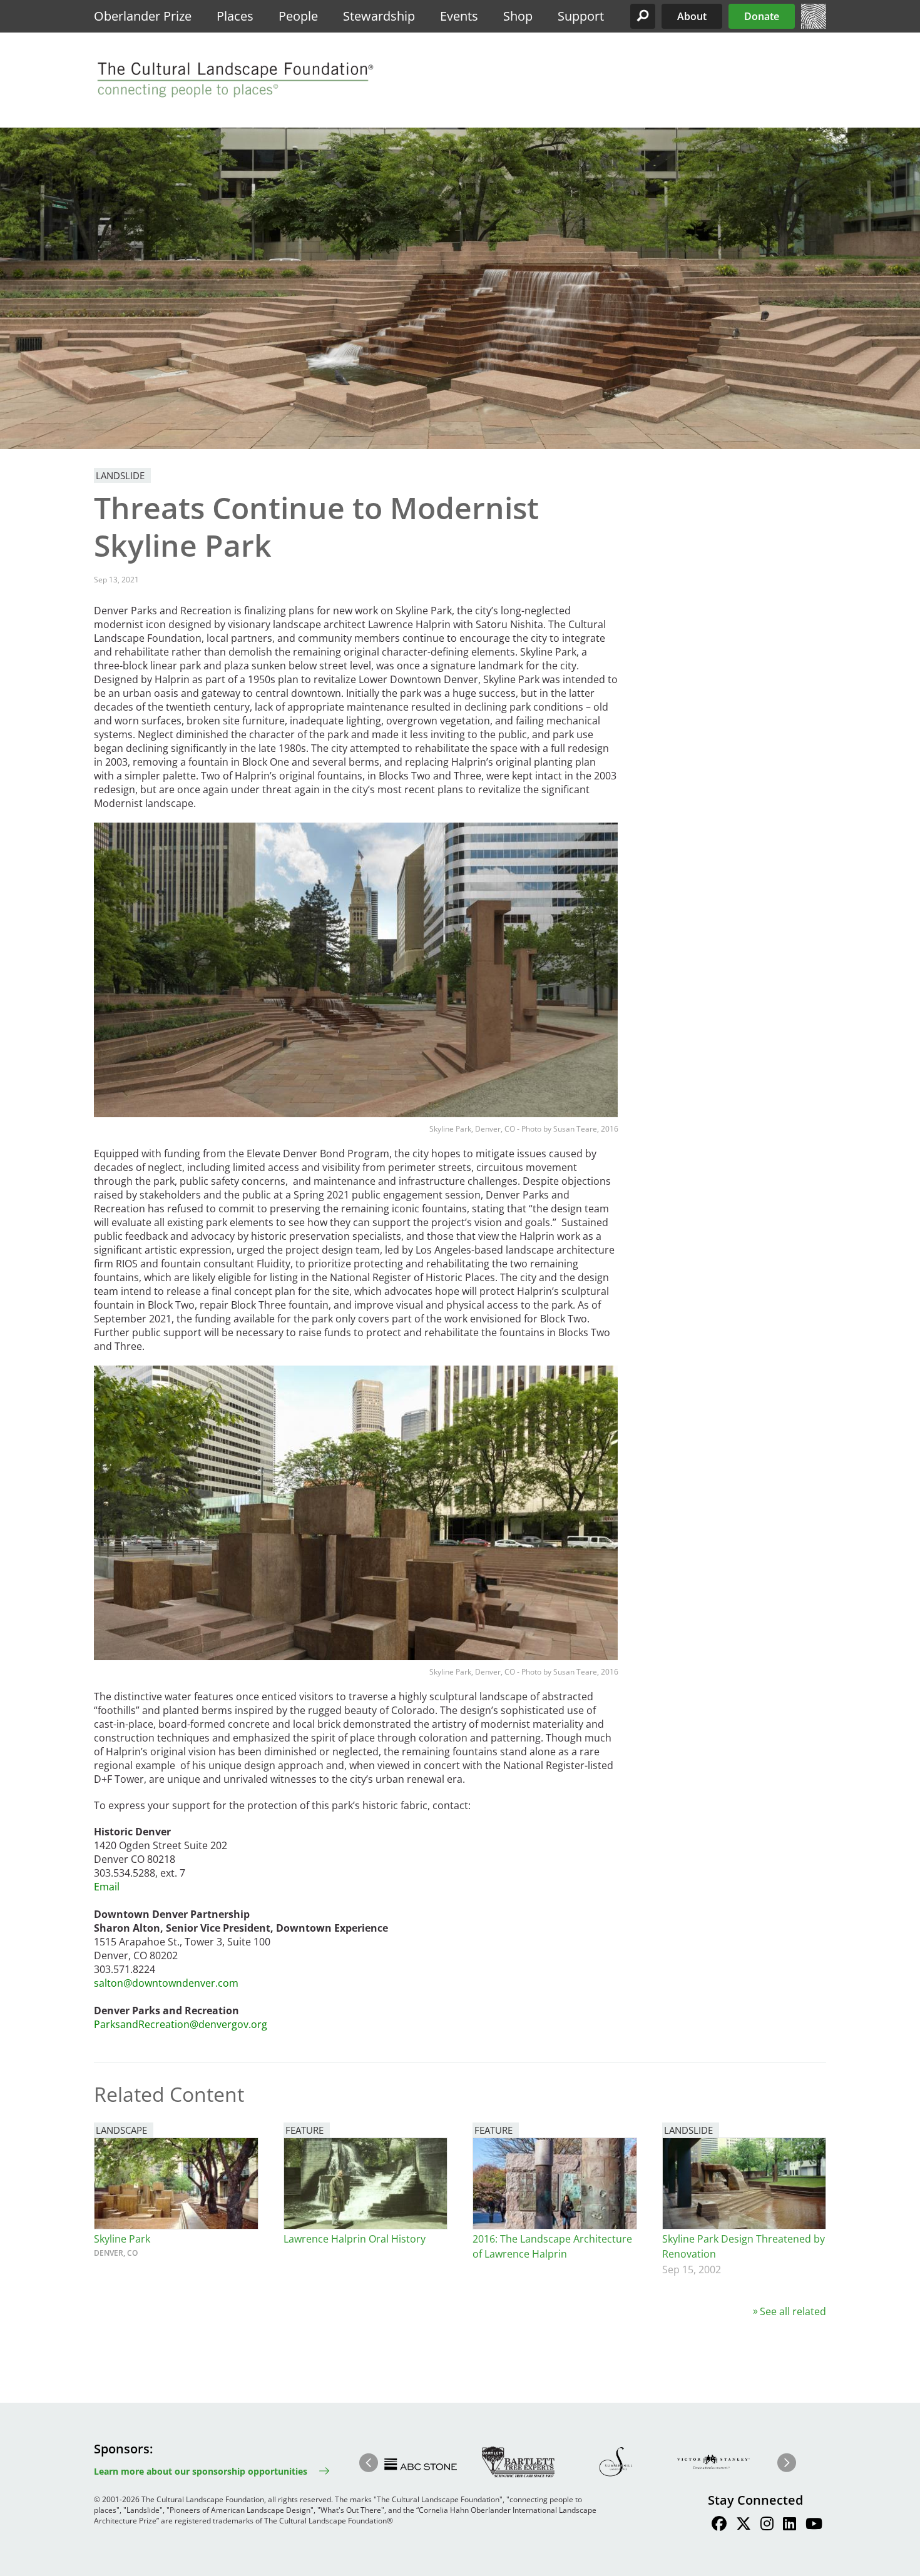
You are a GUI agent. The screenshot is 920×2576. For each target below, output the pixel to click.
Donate (762, 16)
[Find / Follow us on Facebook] (719, 2525)
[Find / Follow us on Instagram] (767, 2525)
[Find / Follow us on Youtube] (814, 2525)
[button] (643, 16)
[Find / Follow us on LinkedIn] (790, 2525)
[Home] (814, 25)
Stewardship (379, 16)
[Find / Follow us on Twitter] (744, 2525)
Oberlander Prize (143, 16)
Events (459, 16)
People (298, 16)
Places (235, 16)
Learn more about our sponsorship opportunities (201, 2471)
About (692, 16)
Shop (518, 16)
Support (581, 16)
